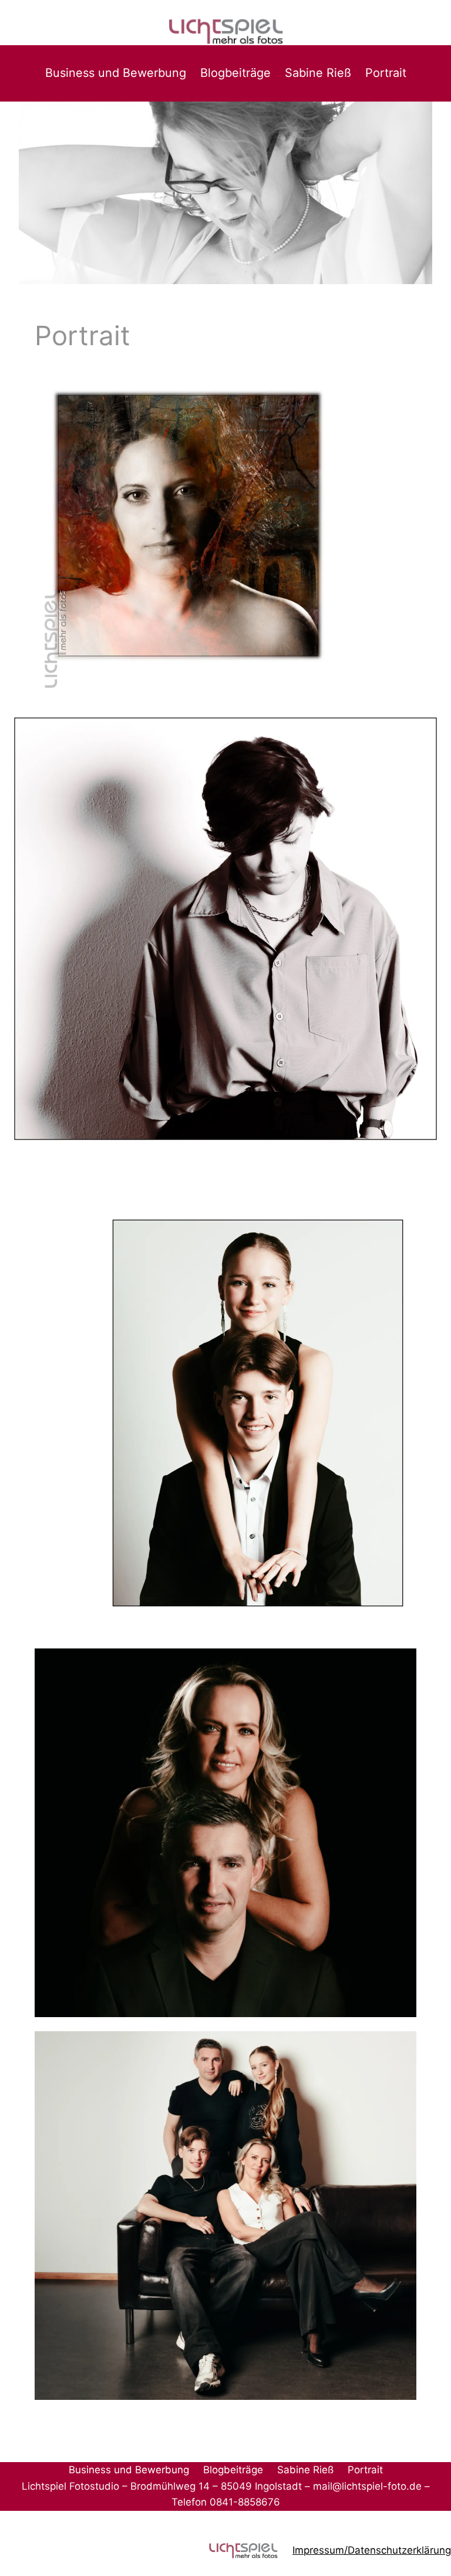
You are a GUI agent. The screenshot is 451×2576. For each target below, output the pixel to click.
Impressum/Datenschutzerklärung (372, 2550)
